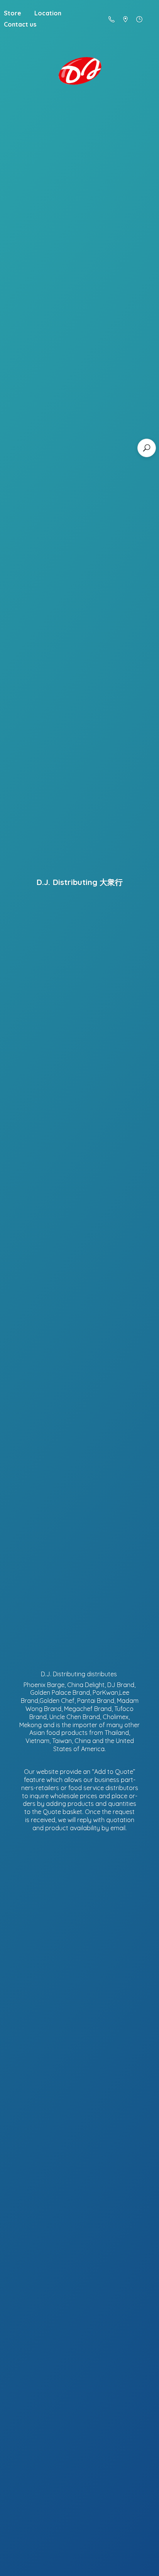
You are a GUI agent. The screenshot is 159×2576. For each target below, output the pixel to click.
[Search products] (147, 448)
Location (48, 13)
